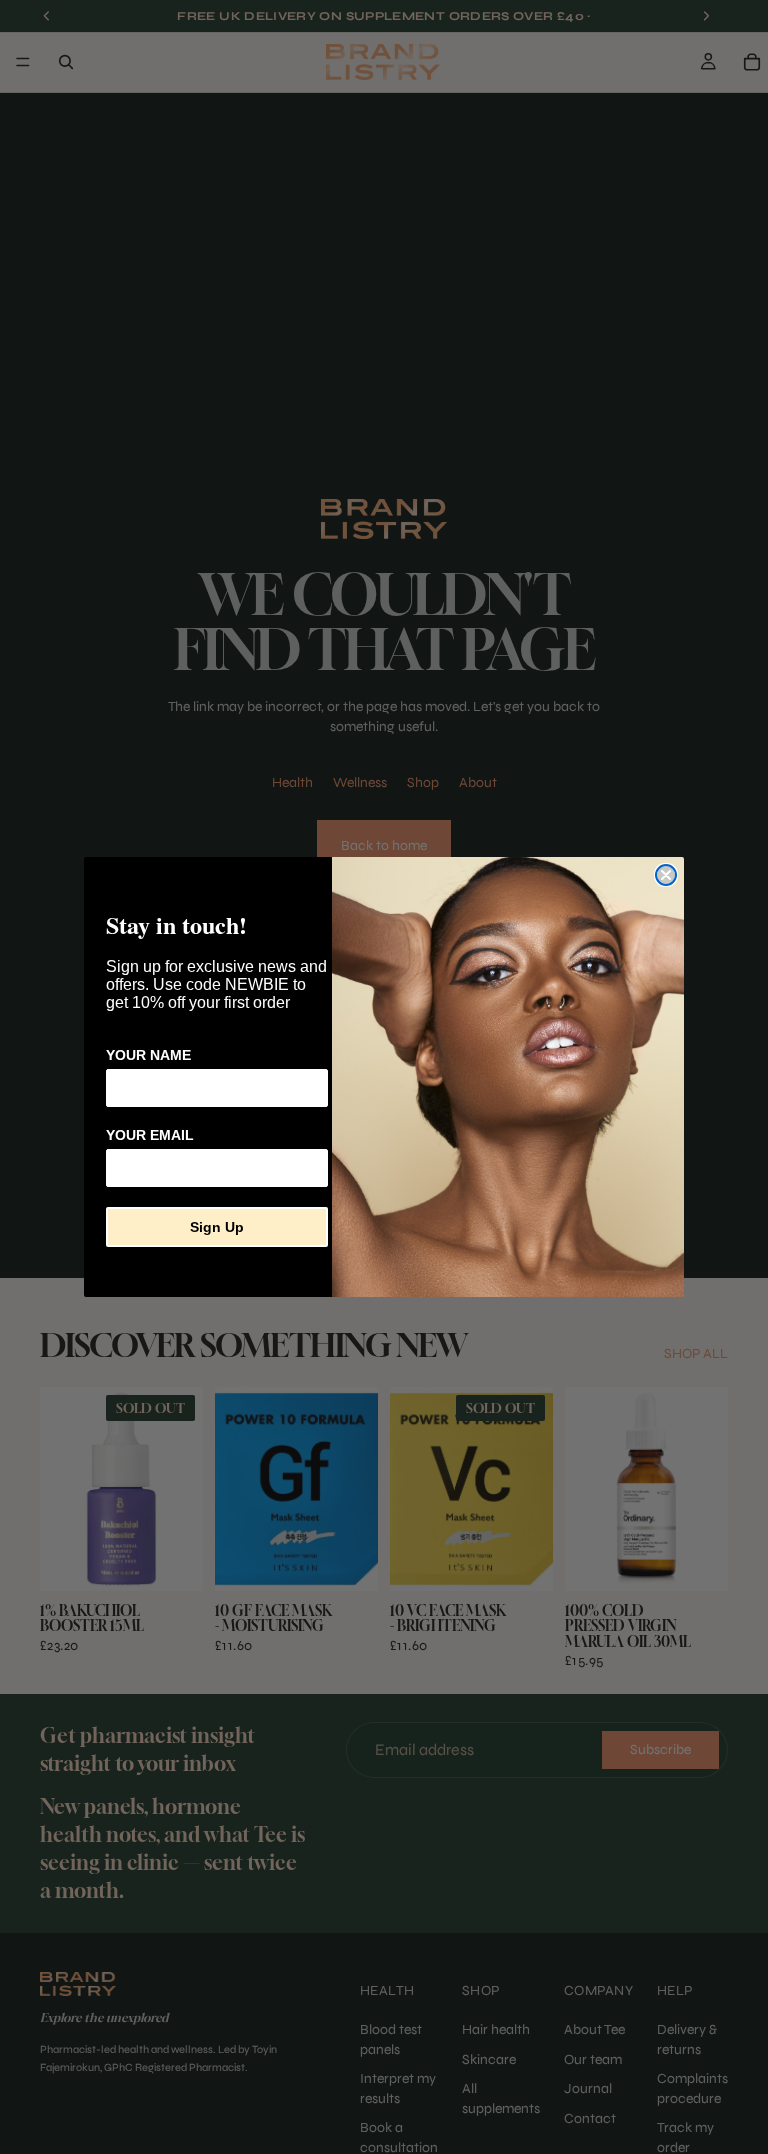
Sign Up (217, 1227)
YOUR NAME (148, 1055)
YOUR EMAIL (150, 1135)
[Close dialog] (666, 875)
